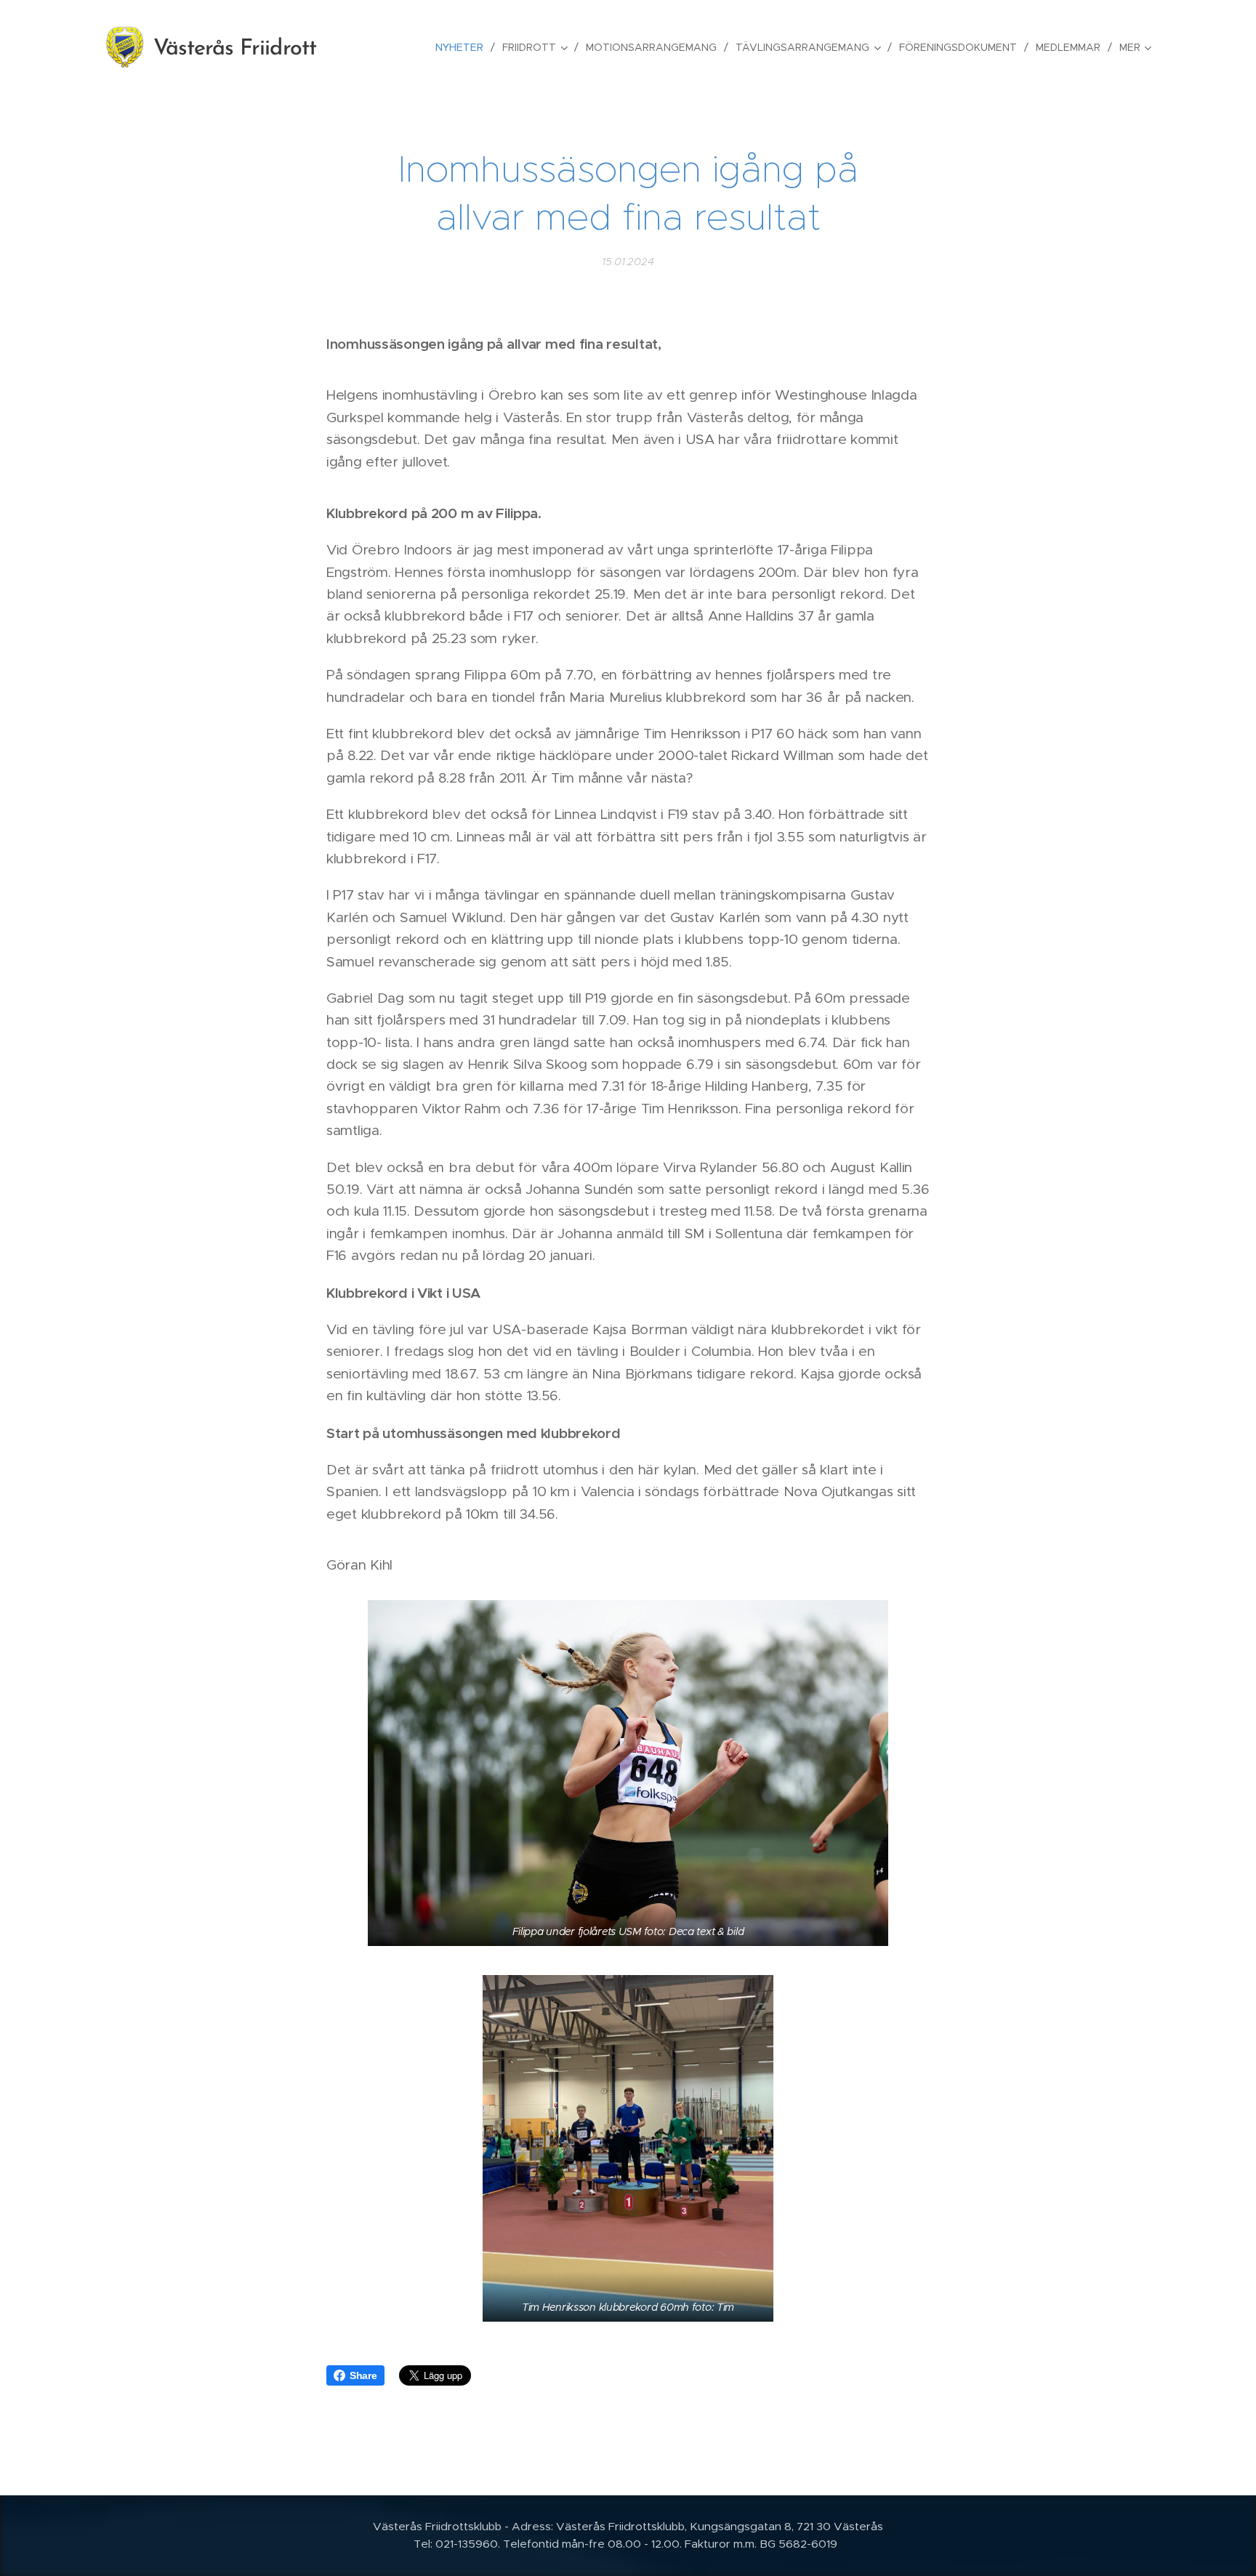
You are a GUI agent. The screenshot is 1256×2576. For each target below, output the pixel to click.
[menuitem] (463, 47)
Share (363, 2375)
